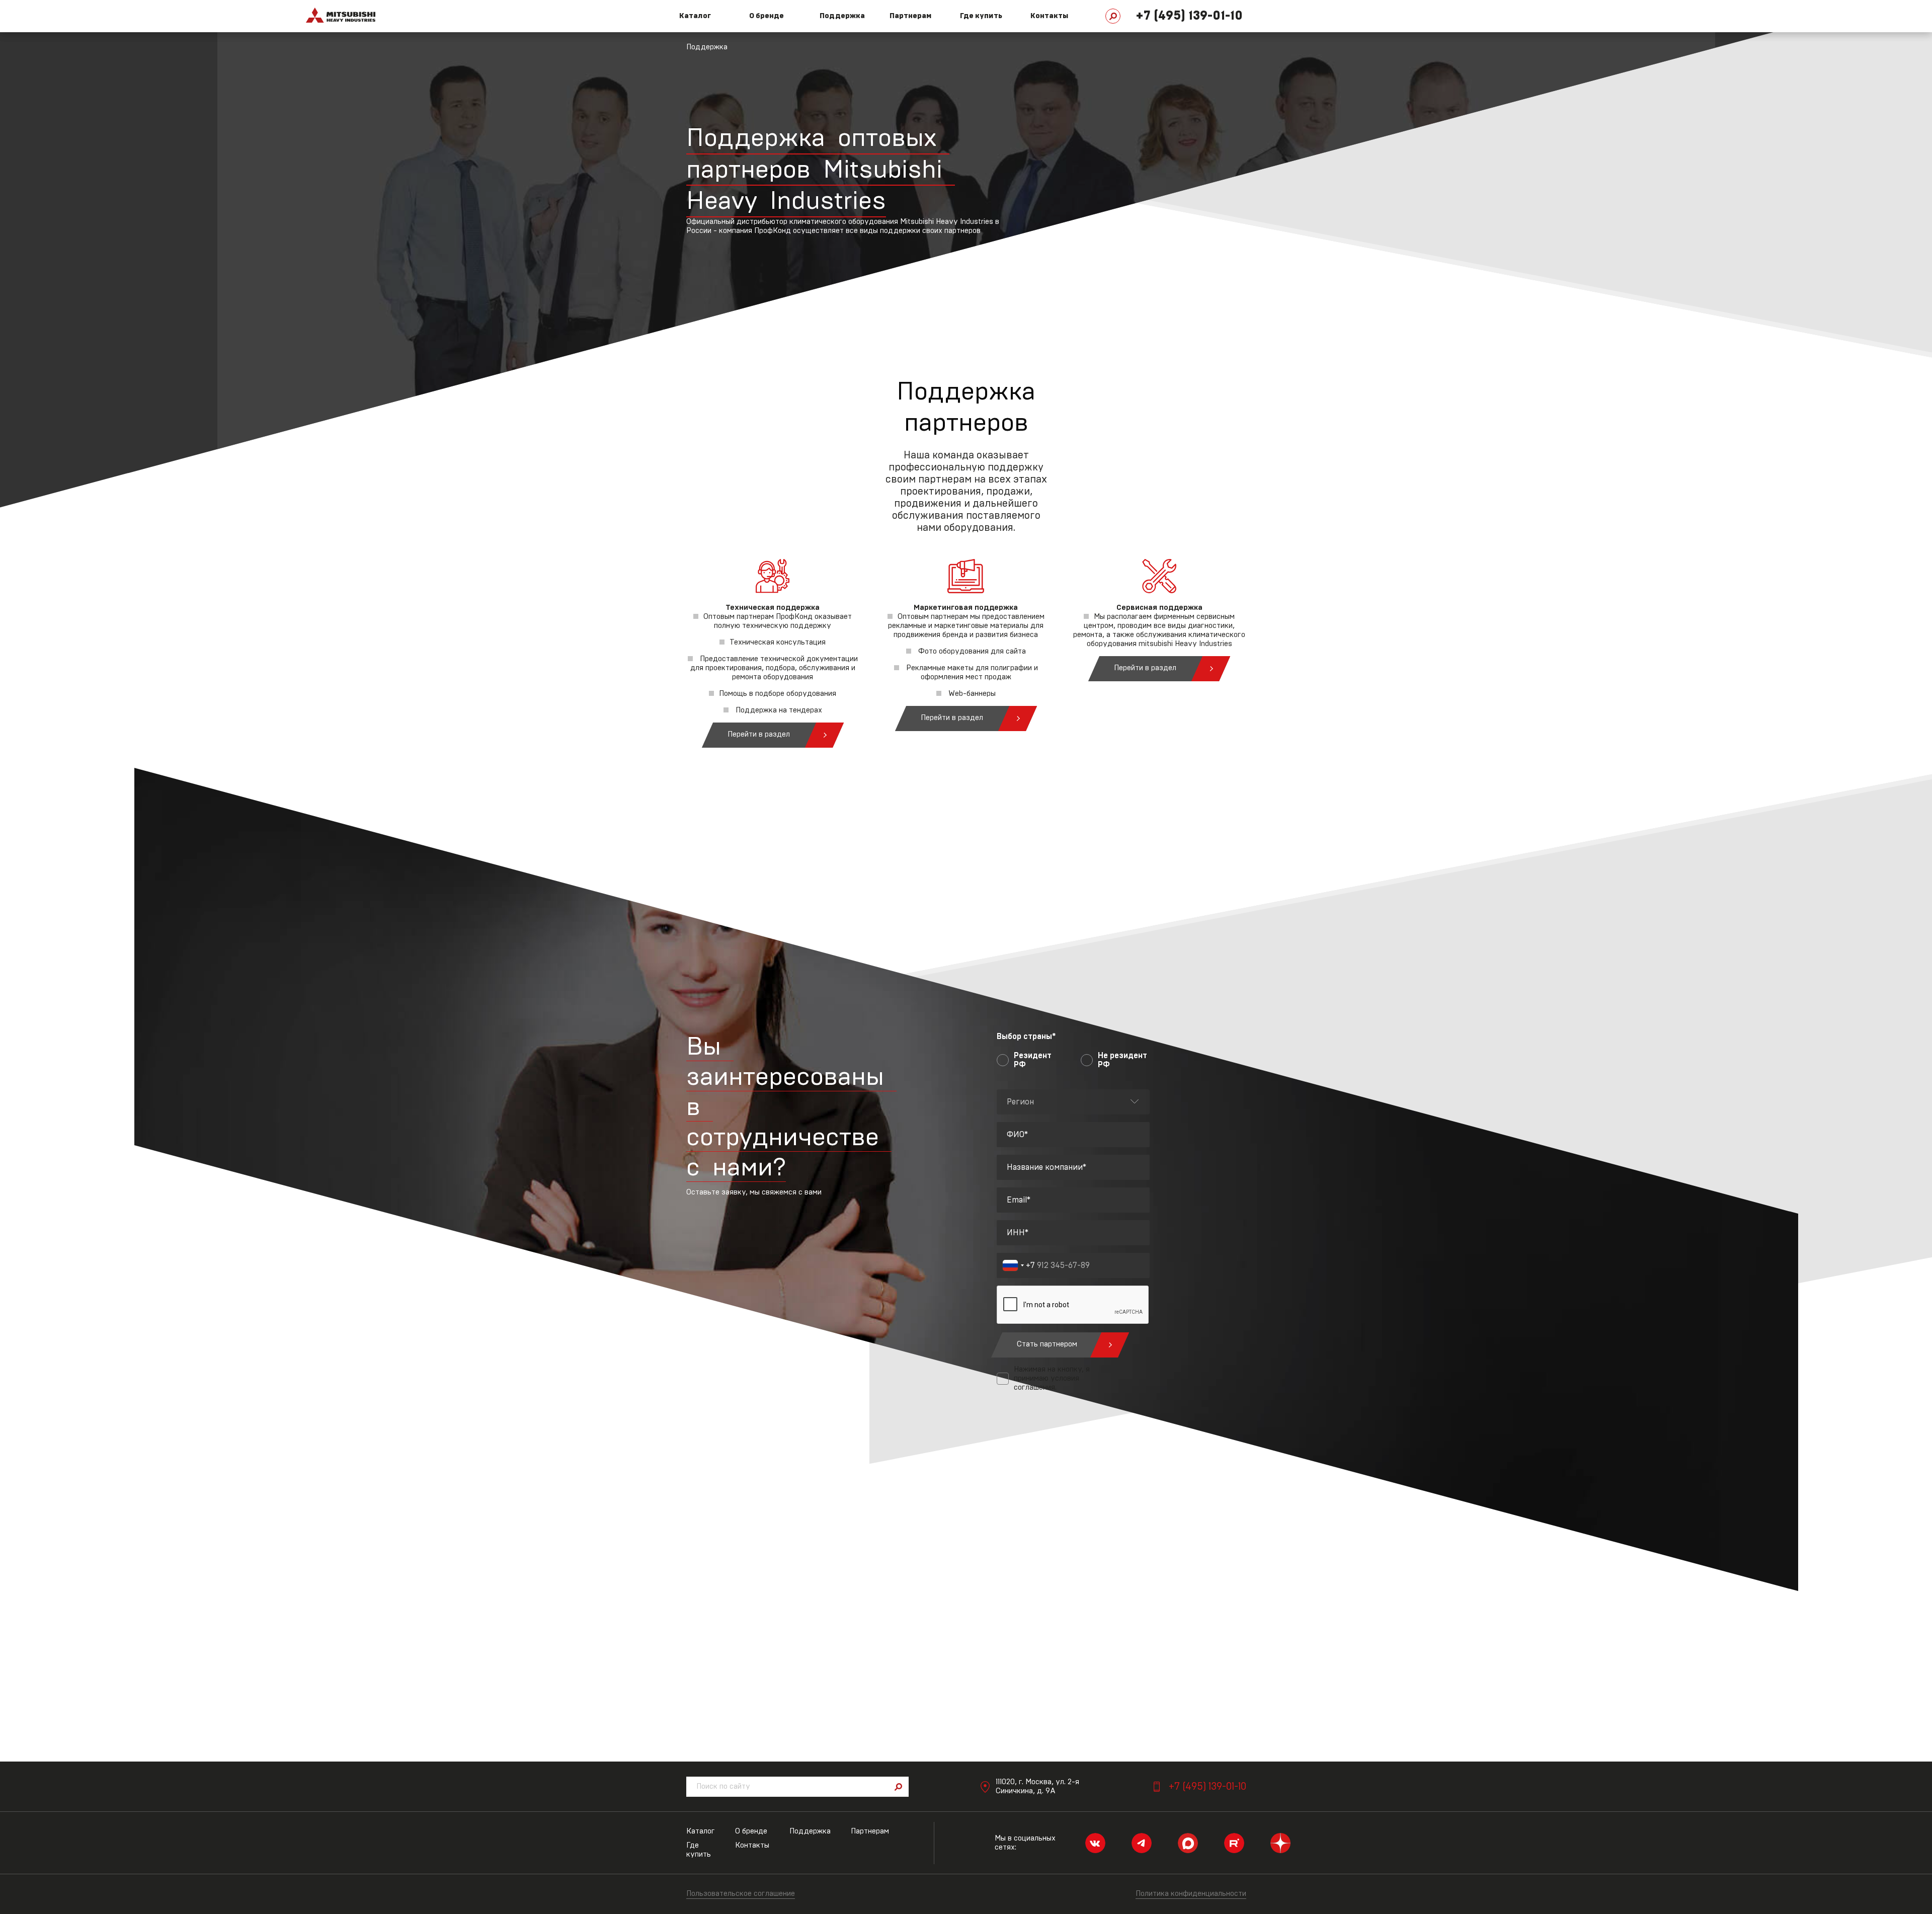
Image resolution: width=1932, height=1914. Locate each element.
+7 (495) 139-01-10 (1189, 16)
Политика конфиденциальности (1191, 1894)
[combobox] (1019, 1265)
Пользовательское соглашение (741, 1894)
